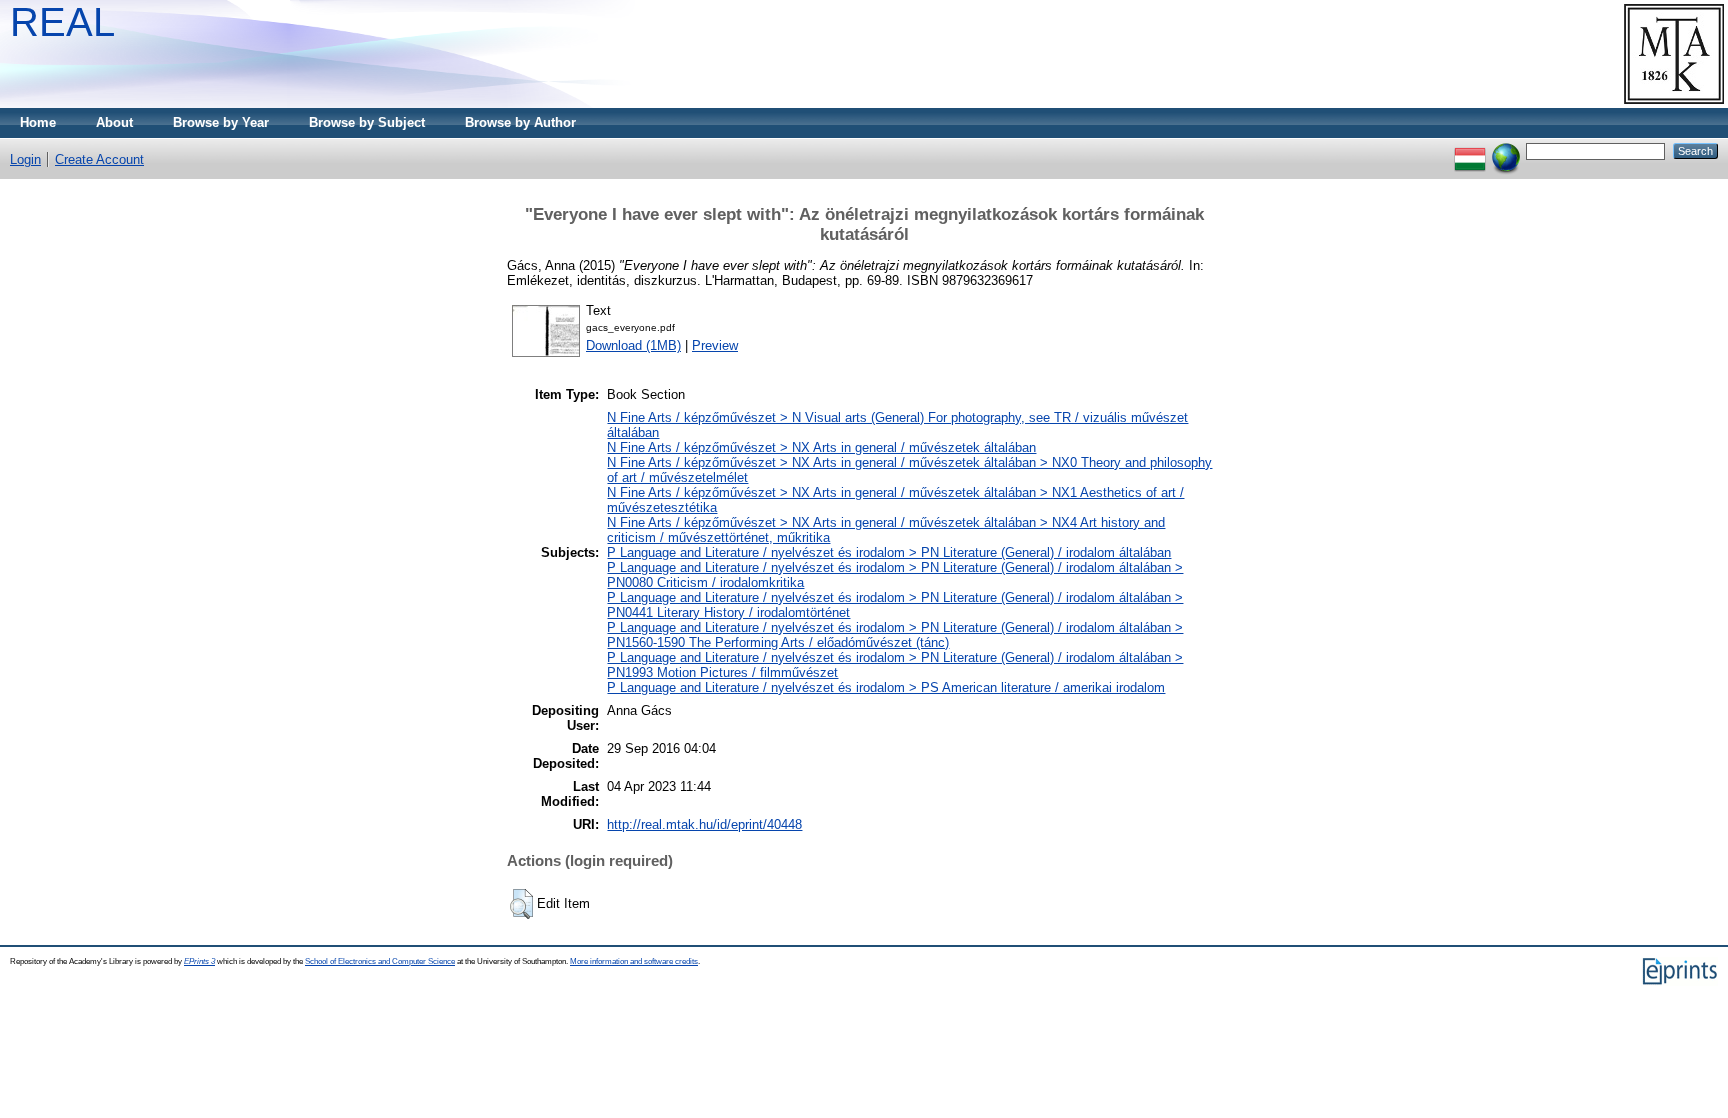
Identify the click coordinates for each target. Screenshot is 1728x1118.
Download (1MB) (633, 345)
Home (38, 122)
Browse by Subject (367, 122)
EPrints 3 (199, 961)
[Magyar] (1470, 150)
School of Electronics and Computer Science (380, 961)
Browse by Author (520, 122)
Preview (715, 345)
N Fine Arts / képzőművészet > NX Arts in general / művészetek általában (821, 447)
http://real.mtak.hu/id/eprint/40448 (704, 824)
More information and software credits (634, 961)
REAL (62, 22)
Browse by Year (221, 122)
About (114, 122)
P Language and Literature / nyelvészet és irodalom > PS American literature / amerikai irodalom (886, 687)
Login (25, 159)
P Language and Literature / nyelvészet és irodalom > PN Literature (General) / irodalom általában (889, 552)
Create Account (99, 159)
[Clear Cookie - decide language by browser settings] (1506, 150)
